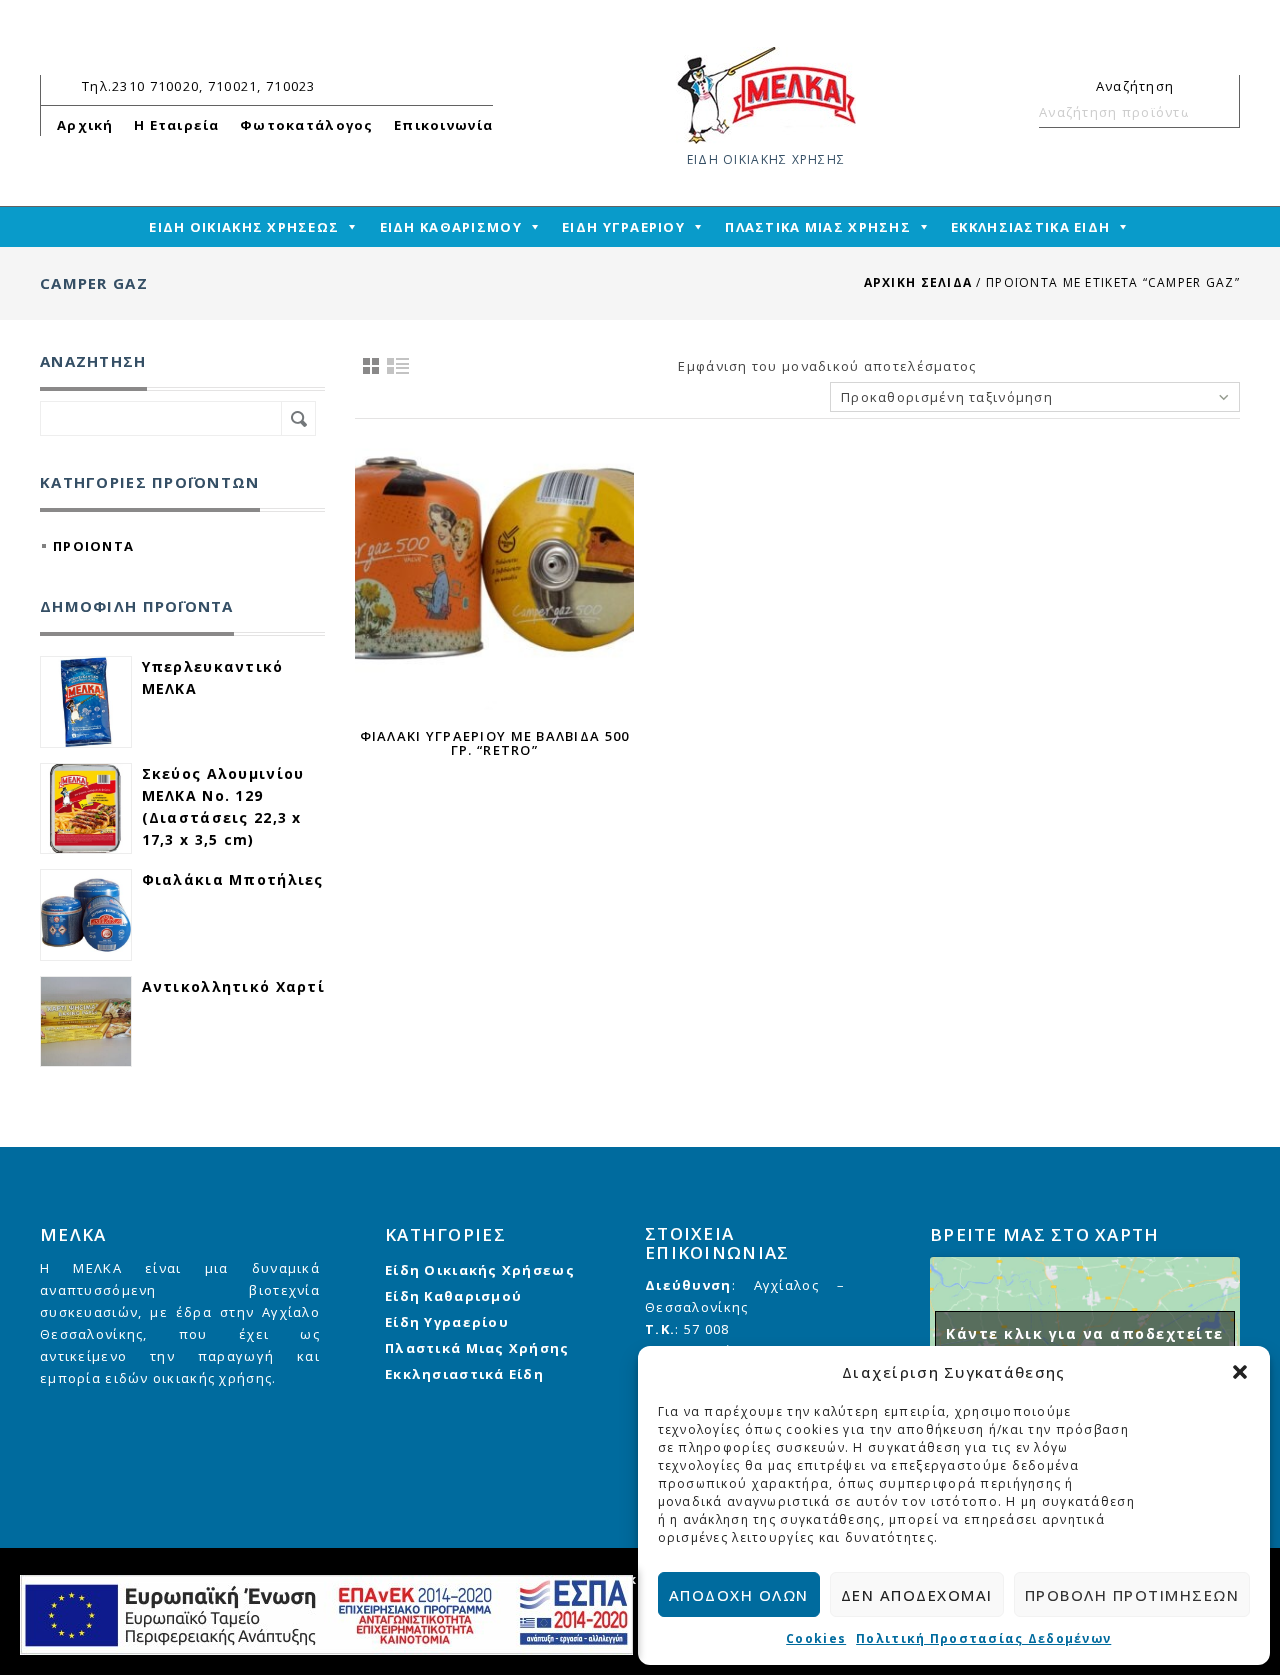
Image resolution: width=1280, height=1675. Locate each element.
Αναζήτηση (1216, 112)
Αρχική (85, 125)
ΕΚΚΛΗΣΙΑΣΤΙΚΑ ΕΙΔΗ (1030, 227)
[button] (1240, 1372)
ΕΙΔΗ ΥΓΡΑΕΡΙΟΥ (623, 227)
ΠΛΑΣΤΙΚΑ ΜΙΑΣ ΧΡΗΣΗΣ (818, 227)
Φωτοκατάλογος (307, 125)
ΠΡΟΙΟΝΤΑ (93, 546)
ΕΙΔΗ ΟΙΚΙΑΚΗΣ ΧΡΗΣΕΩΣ (244, 227)
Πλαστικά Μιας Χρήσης (477, 1348)
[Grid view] (370, 366)
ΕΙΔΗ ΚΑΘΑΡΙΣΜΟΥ (451, 227)
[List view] (398, 366)
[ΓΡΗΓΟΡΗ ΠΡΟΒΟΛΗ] (494, 573)
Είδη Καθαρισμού (453, 1296)
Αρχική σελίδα (918, 282)
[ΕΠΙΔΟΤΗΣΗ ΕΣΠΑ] (326, 1615)
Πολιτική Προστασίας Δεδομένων (983, 1638)
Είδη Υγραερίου (447, 1322)
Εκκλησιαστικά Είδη (464, 1374)
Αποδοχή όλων (739, 1595)
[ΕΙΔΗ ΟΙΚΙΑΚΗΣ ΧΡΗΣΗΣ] (766, 94)
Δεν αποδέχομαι (917, 1595)
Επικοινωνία (443, 125)
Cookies (816, 1638)
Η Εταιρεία (177, 125)
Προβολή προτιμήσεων (1132, 1595)
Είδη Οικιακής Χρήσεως (480, 1270)
